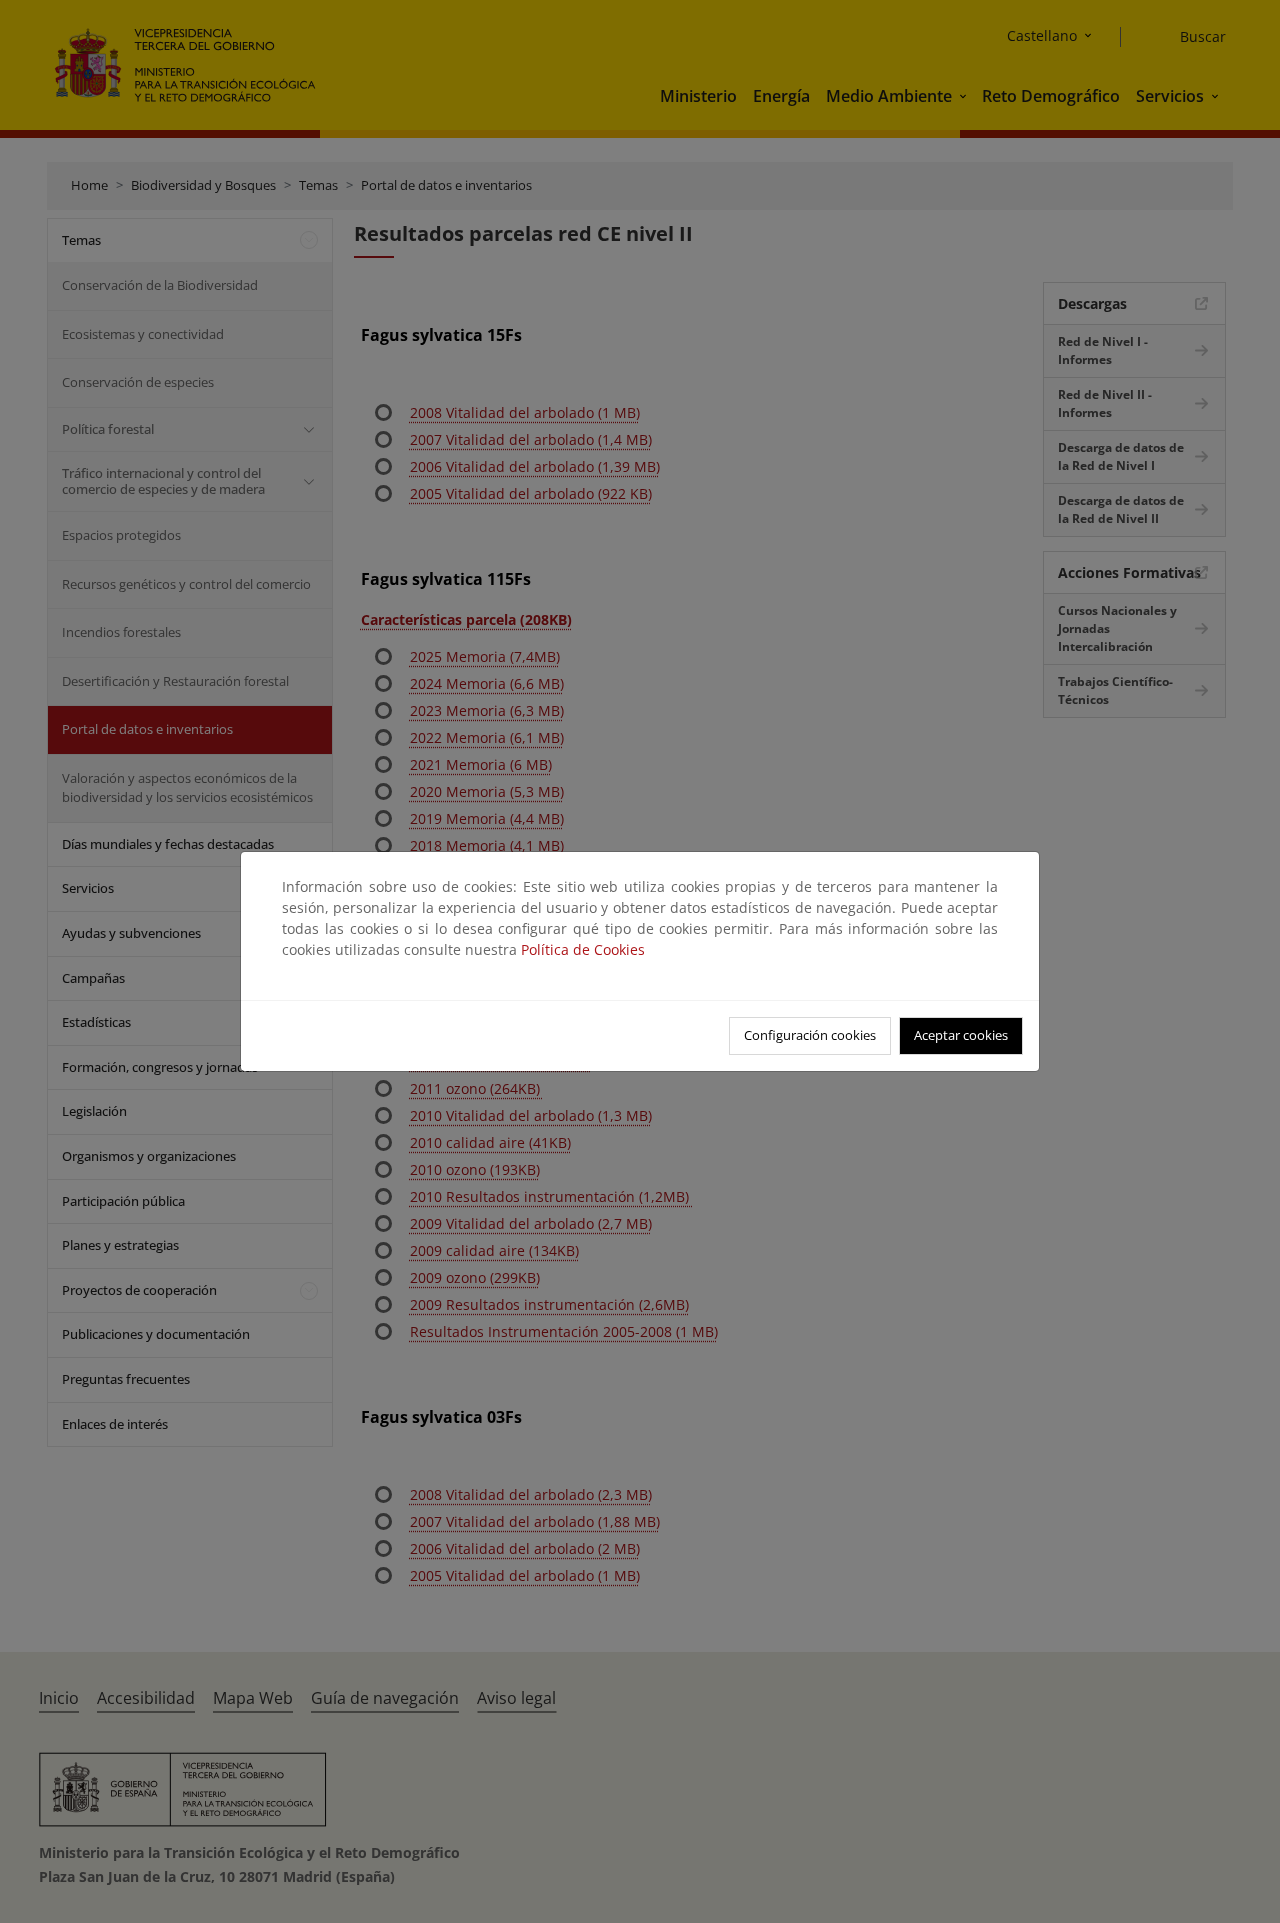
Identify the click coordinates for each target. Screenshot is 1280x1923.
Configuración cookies (810, 1035)
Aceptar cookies (961, 1035)
